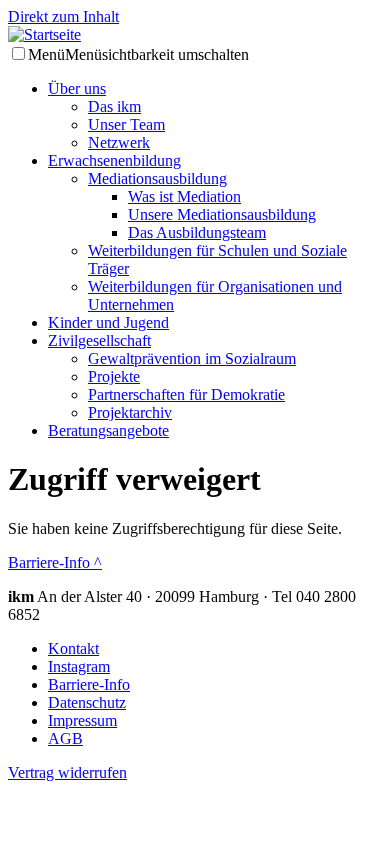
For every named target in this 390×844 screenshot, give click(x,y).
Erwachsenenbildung (114, 160)
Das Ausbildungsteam (197, 232)
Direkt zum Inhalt (63, 16)
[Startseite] (195, 35)
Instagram (79, 666)
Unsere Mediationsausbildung (222, 214)
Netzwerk (119, 142)
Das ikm (114, 106)
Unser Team (126, 124)
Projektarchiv (130, 412)
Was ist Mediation (184, 196)
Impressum (82, 720)
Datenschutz (87, 702)
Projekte (114, 376)
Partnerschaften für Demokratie (186, 394)
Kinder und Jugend (108, 322)
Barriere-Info (55, 562)
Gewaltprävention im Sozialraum (192, 358)
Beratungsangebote (108, 430)
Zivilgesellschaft (99, 340)
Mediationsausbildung (157, 178)
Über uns (77, 88)
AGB (65, 738)
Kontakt (73, 648)
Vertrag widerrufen (67, 772)
